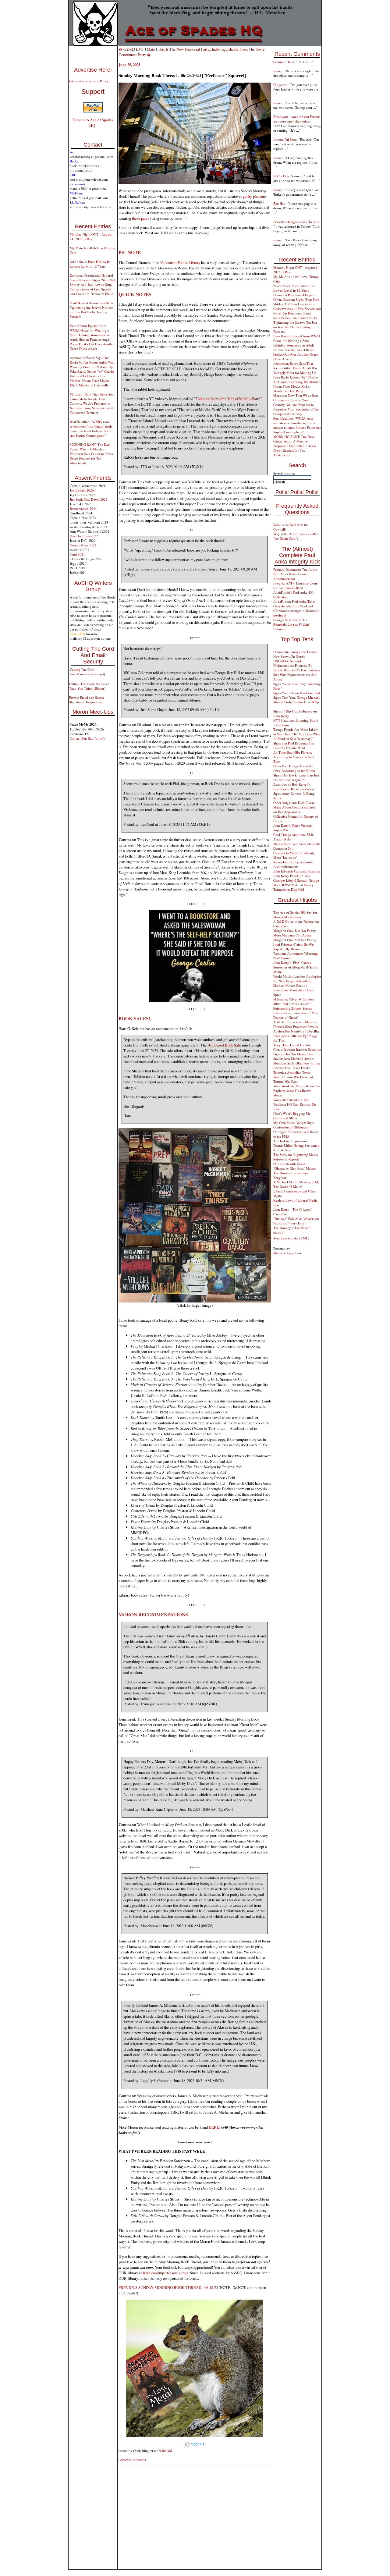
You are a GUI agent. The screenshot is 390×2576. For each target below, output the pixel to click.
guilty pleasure (254, 196)
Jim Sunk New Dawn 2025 (89, 499)
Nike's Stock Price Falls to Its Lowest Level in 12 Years (90, 264)
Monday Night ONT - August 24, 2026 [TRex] (91, 236)
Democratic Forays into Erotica (295, 652)
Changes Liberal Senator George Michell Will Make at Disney (296, 883)
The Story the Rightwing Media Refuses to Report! (296, 1157)
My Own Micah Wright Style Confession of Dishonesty (294, 1125)
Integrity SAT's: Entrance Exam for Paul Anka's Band (296, 585)
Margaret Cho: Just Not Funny (295, 931)
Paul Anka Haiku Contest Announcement (291, 576)
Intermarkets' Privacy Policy (89, 81)
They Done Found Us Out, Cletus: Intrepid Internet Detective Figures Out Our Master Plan (297, 1049)
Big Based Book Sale (224, 1045)
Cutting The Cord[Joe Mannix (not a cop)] (87, 672)
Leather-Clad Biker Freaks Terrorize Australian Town (292, 1070)
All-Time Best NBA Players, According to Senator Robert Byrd (294, 757)
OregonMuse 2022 (83, 545)
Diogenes (280, 85)
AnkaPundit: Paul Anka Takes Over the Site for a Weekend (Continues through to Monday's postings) (296, 608)
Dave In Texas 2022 (84, 536)
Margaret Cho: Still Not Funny (295, 940)
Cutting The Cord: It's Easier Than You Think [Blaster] (89, 686)
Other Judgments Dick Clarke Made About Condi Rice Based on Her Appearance (295, 807)
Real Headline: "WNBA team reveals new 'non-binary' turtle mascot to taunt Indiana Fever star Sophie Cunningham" (91, 428)
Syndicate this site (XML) (291, 1238)
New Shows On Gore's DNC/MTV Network (289, 659)
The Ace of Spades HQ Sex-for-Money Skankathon (296, 915)
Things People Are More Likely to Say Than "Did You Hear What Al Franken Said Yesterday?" (297, 734)
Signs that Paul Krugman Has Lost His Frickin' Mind (294, 745)
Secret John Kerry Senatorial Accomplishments (293, 864)
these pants (141, 218)
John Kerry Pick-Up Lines (292, 876)
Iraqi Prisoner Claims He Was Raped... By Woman (294, 947)
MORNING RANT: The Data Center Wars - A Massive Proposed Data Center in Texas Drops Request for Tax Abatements (91, 454)
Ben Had (279, 203)
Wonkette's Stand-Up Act (291, 1100)
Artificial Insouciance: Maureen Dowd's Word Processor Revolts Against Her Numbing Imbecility (296, 1027)
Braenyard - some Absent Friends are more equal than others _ (297, 119)
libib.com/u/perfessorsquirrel (165, 2273)
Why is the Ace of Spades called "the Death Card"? (296, 536)
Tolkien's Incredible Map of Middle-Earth (228, 399)
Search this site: (284, 473)
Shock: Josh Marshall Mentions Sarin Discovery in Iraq (297, 1061)
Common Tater (284, 62)
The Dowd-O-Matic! (288, 1187)
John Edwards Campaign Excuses (297, 871)
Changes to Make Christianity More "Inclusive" (294, 855)
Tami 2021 (77, 554)
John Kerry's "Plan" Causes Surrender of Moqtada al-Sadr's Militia (295, 967)
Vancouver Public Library (180, 262)
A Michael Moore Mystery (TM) (296, 1182)
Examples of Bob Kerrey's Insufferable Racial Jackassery (294, 787)
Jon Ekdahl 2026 (82, 490)
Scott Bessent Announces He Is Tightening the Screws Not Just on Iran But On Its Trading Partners (92, 310)
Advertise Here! (93, 70)
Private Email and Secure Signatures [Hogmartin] (87, 700)
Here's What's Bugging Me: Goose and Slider (292, 1116)
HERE (214, 2127)
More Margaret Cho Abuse (292, 935)
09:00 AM (165, 2451)
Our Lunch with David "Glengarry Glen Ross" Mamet (294, 1166)
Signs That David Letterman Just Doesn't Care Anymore (296, 777)
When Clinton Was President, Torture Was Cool (294, 1079)
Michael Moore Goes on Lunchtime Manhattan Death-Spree (294, 990)
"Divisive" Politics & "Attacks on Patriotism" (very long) (296, 1221)
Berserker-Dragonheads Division (296, 222)
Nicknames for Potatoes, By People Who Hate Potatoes (297, 668)
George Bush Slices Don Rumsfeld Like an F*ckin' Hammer (291, 624)
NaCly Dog (281, 176)
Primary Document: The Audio (295, 569)
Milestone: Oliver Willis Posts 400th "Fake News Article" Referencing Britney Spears (294, 1004)
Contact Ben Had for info (88, 738)
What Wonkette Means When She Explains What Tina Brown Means (297, 1091)
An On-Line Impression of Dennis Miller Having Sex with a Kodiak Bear (296, 1145)
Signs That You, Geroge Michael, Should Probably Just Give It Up (297, 700)
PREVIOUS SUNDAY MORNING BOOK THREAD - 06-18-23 (168, 2287)
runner (278, 71)
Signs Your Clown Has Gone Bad (297, 693)
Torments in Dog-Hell (289, 889)
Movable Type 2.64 (287, 1253)
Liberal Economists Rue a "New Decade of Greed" (296, 1015)
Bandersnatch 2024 (83, 508)
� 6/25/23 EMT (131, 49)
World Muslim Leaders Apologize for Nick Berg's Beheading (297, 979)
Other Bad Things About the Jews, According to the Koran (294, 768)
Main (151, 49)
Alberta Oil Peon (285, 139)
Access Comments (133, 2460)
